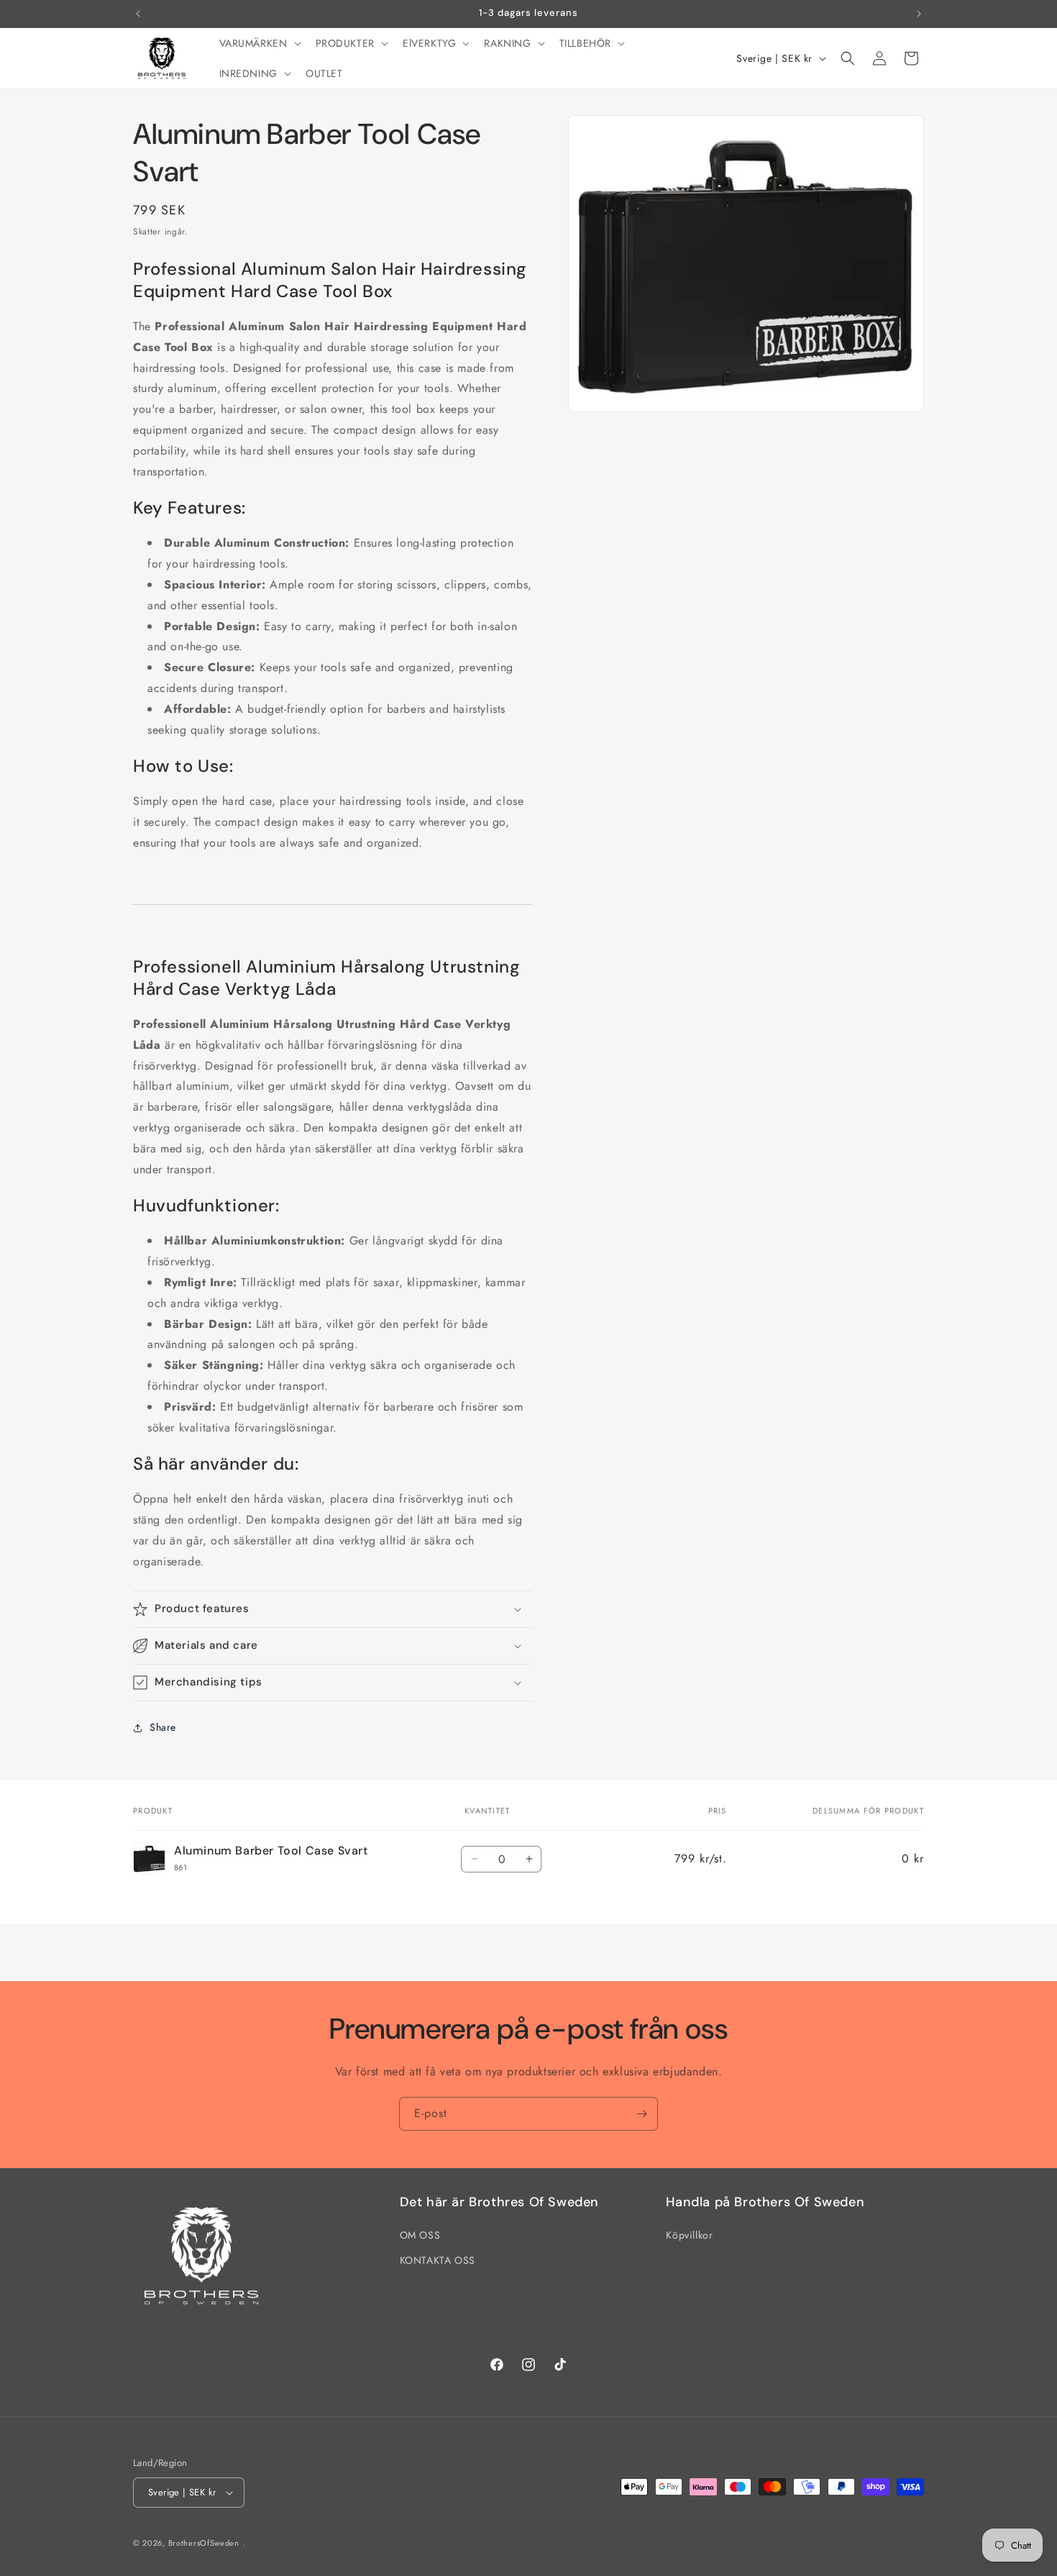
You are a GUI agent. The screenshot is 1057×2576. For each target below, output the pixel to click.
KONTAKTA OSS (438, 2260)
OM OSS (420, 2235)
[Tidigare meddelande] (138, 14)
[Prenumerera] (641, 2114)
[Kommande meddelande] (919, 14)
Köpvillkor (689, 2235)
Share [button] (163, 1727)
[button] (259, 43)
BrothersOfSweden (204, 2543)
